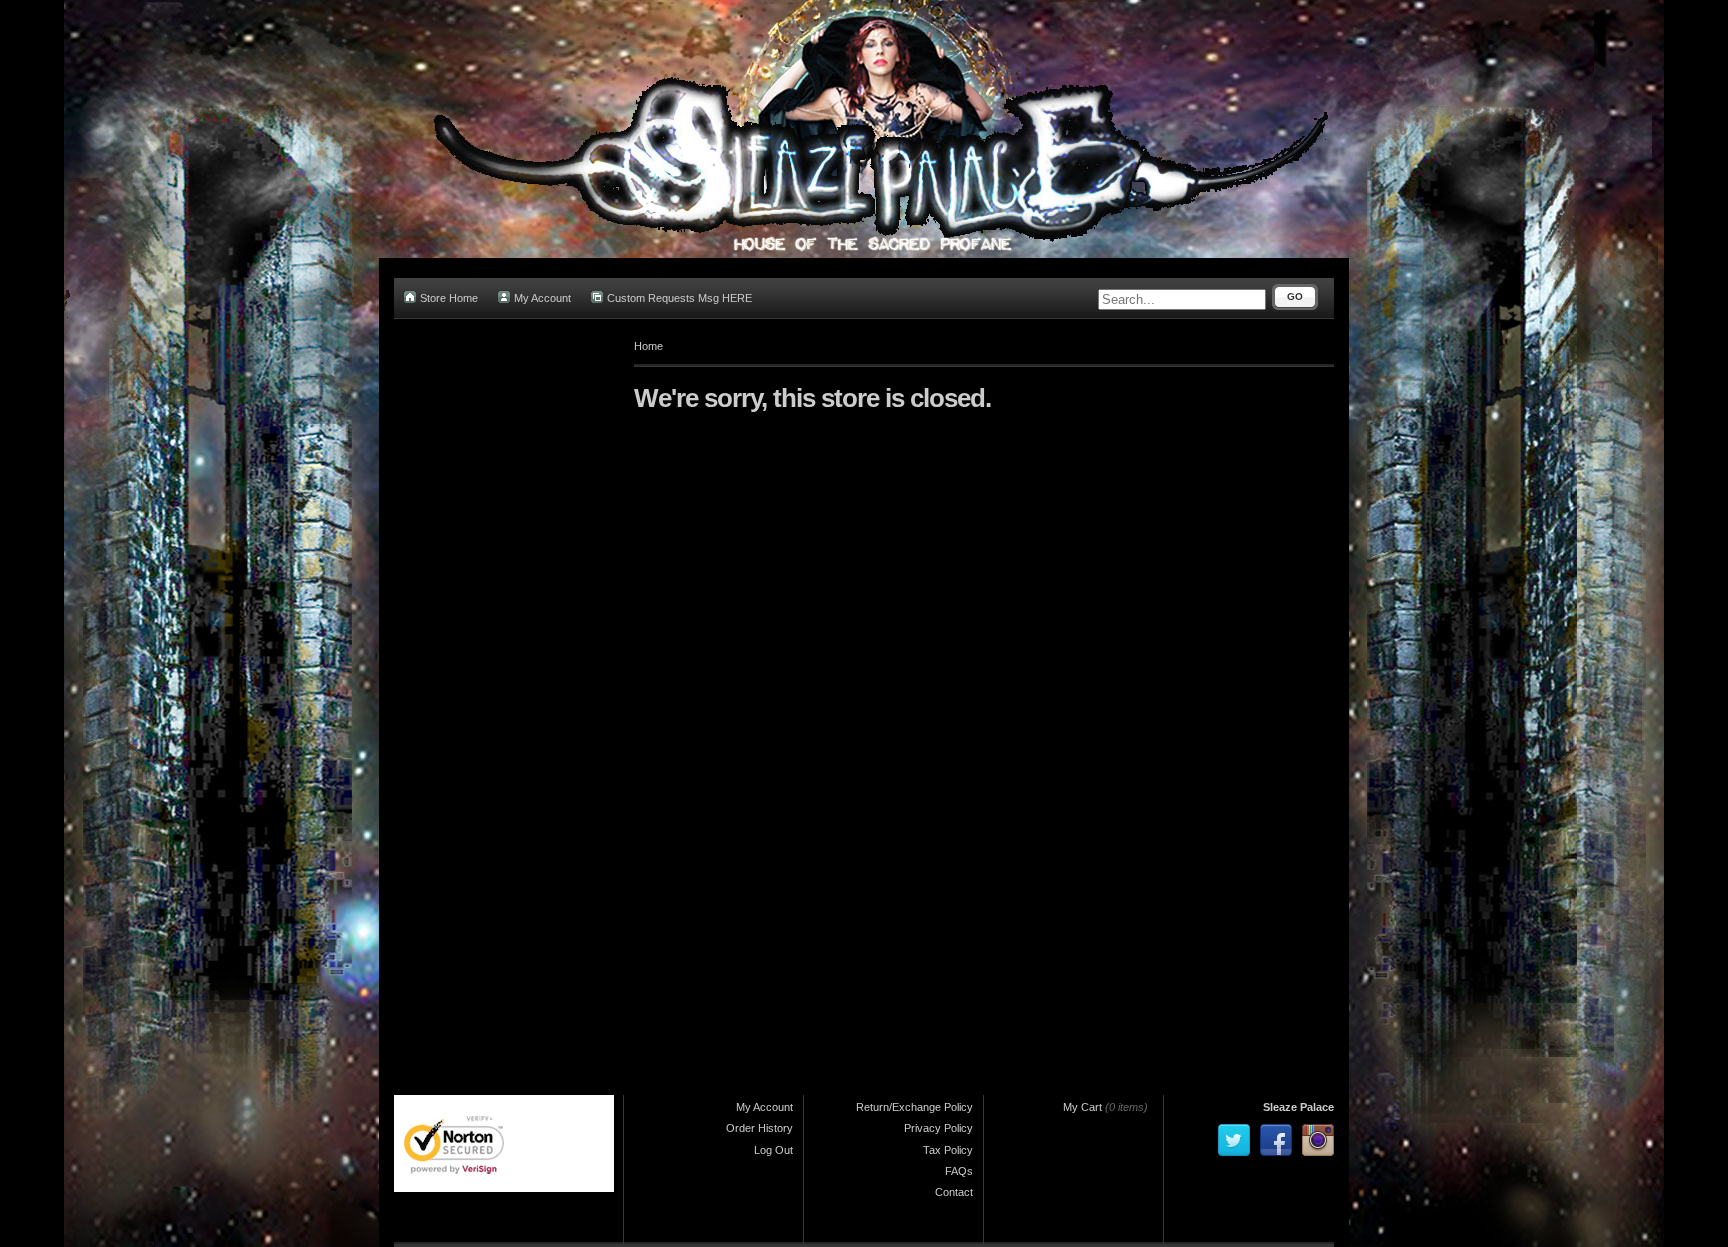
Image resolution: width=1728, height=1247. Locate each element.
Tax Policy (948, 1150)
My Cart (1082, 1107)
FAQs (959, 1171)
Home (648, 346)
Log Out (773, 1150)
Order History (759, 1128)
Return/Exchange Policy (914, 1107)
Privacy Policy (938, 1128)
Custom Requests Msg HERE (679, 298)
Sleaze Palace (1298, 1107)
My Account (542, 298)
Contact (954, 1192)
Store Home (449, 298)
